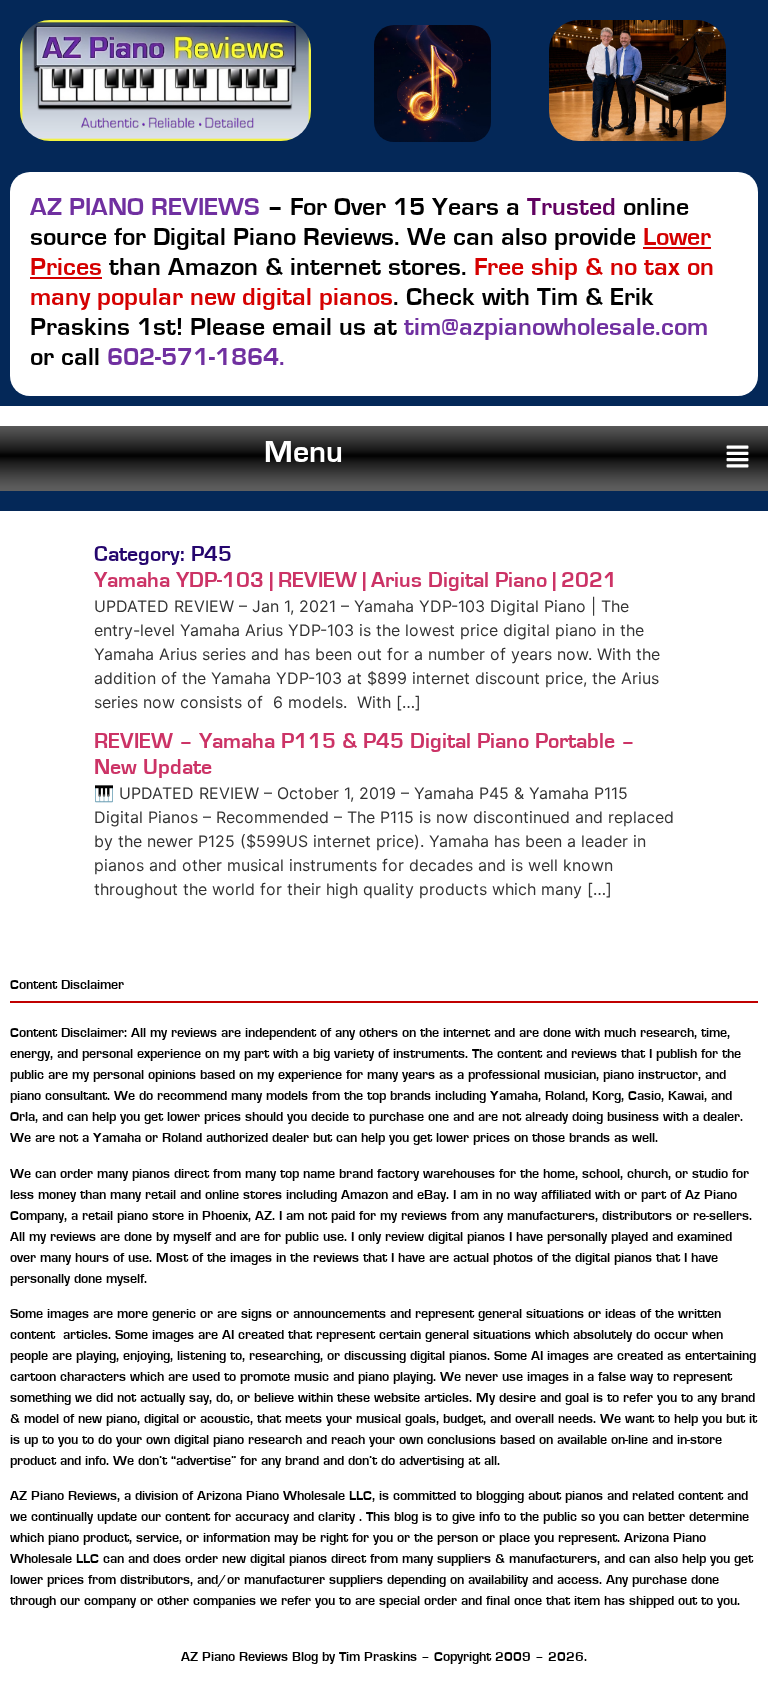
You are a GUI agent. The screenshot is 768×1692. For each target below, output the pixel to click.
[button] (738, 458)
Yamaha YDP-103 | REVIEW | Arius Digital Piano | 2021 (355, 580)
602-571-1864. (196, 357)
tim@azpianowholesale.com (556, 327)
